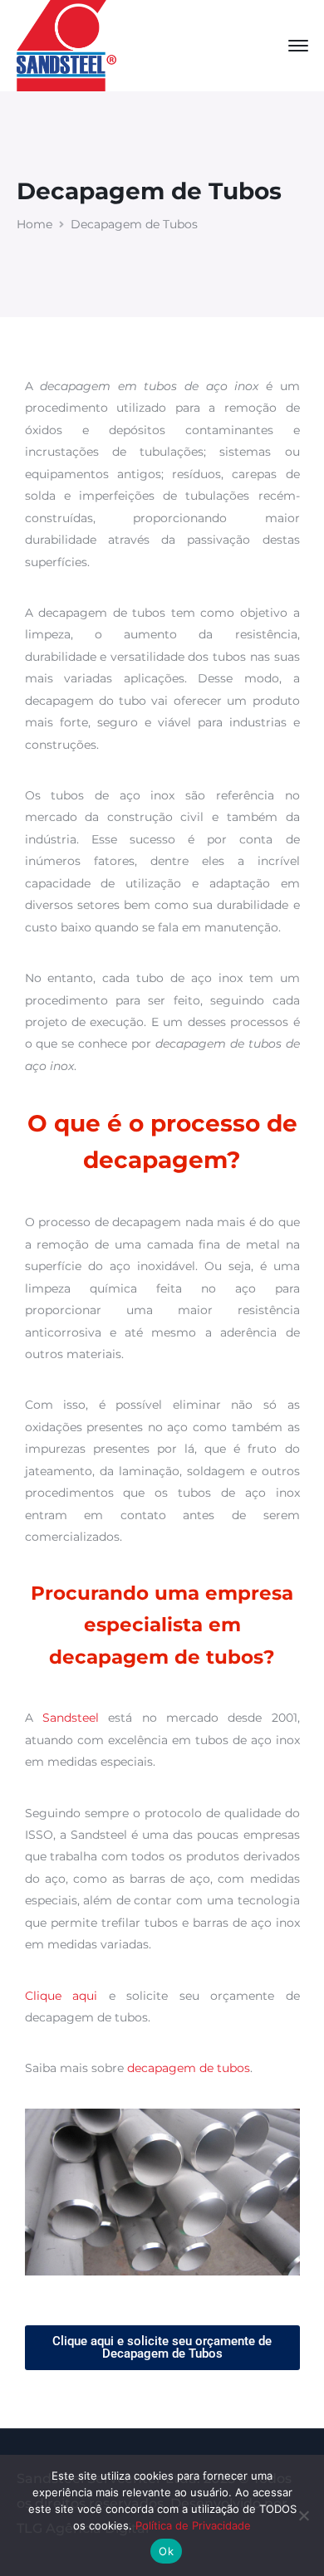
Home (34, 224)
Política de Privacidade (193, 2525)
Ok (166, 2551)
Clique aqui (61, 1996)
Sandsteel (71, 1718)
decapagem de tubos (189, 2068)
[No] (303, 2515)
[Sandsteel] (66, 45)
